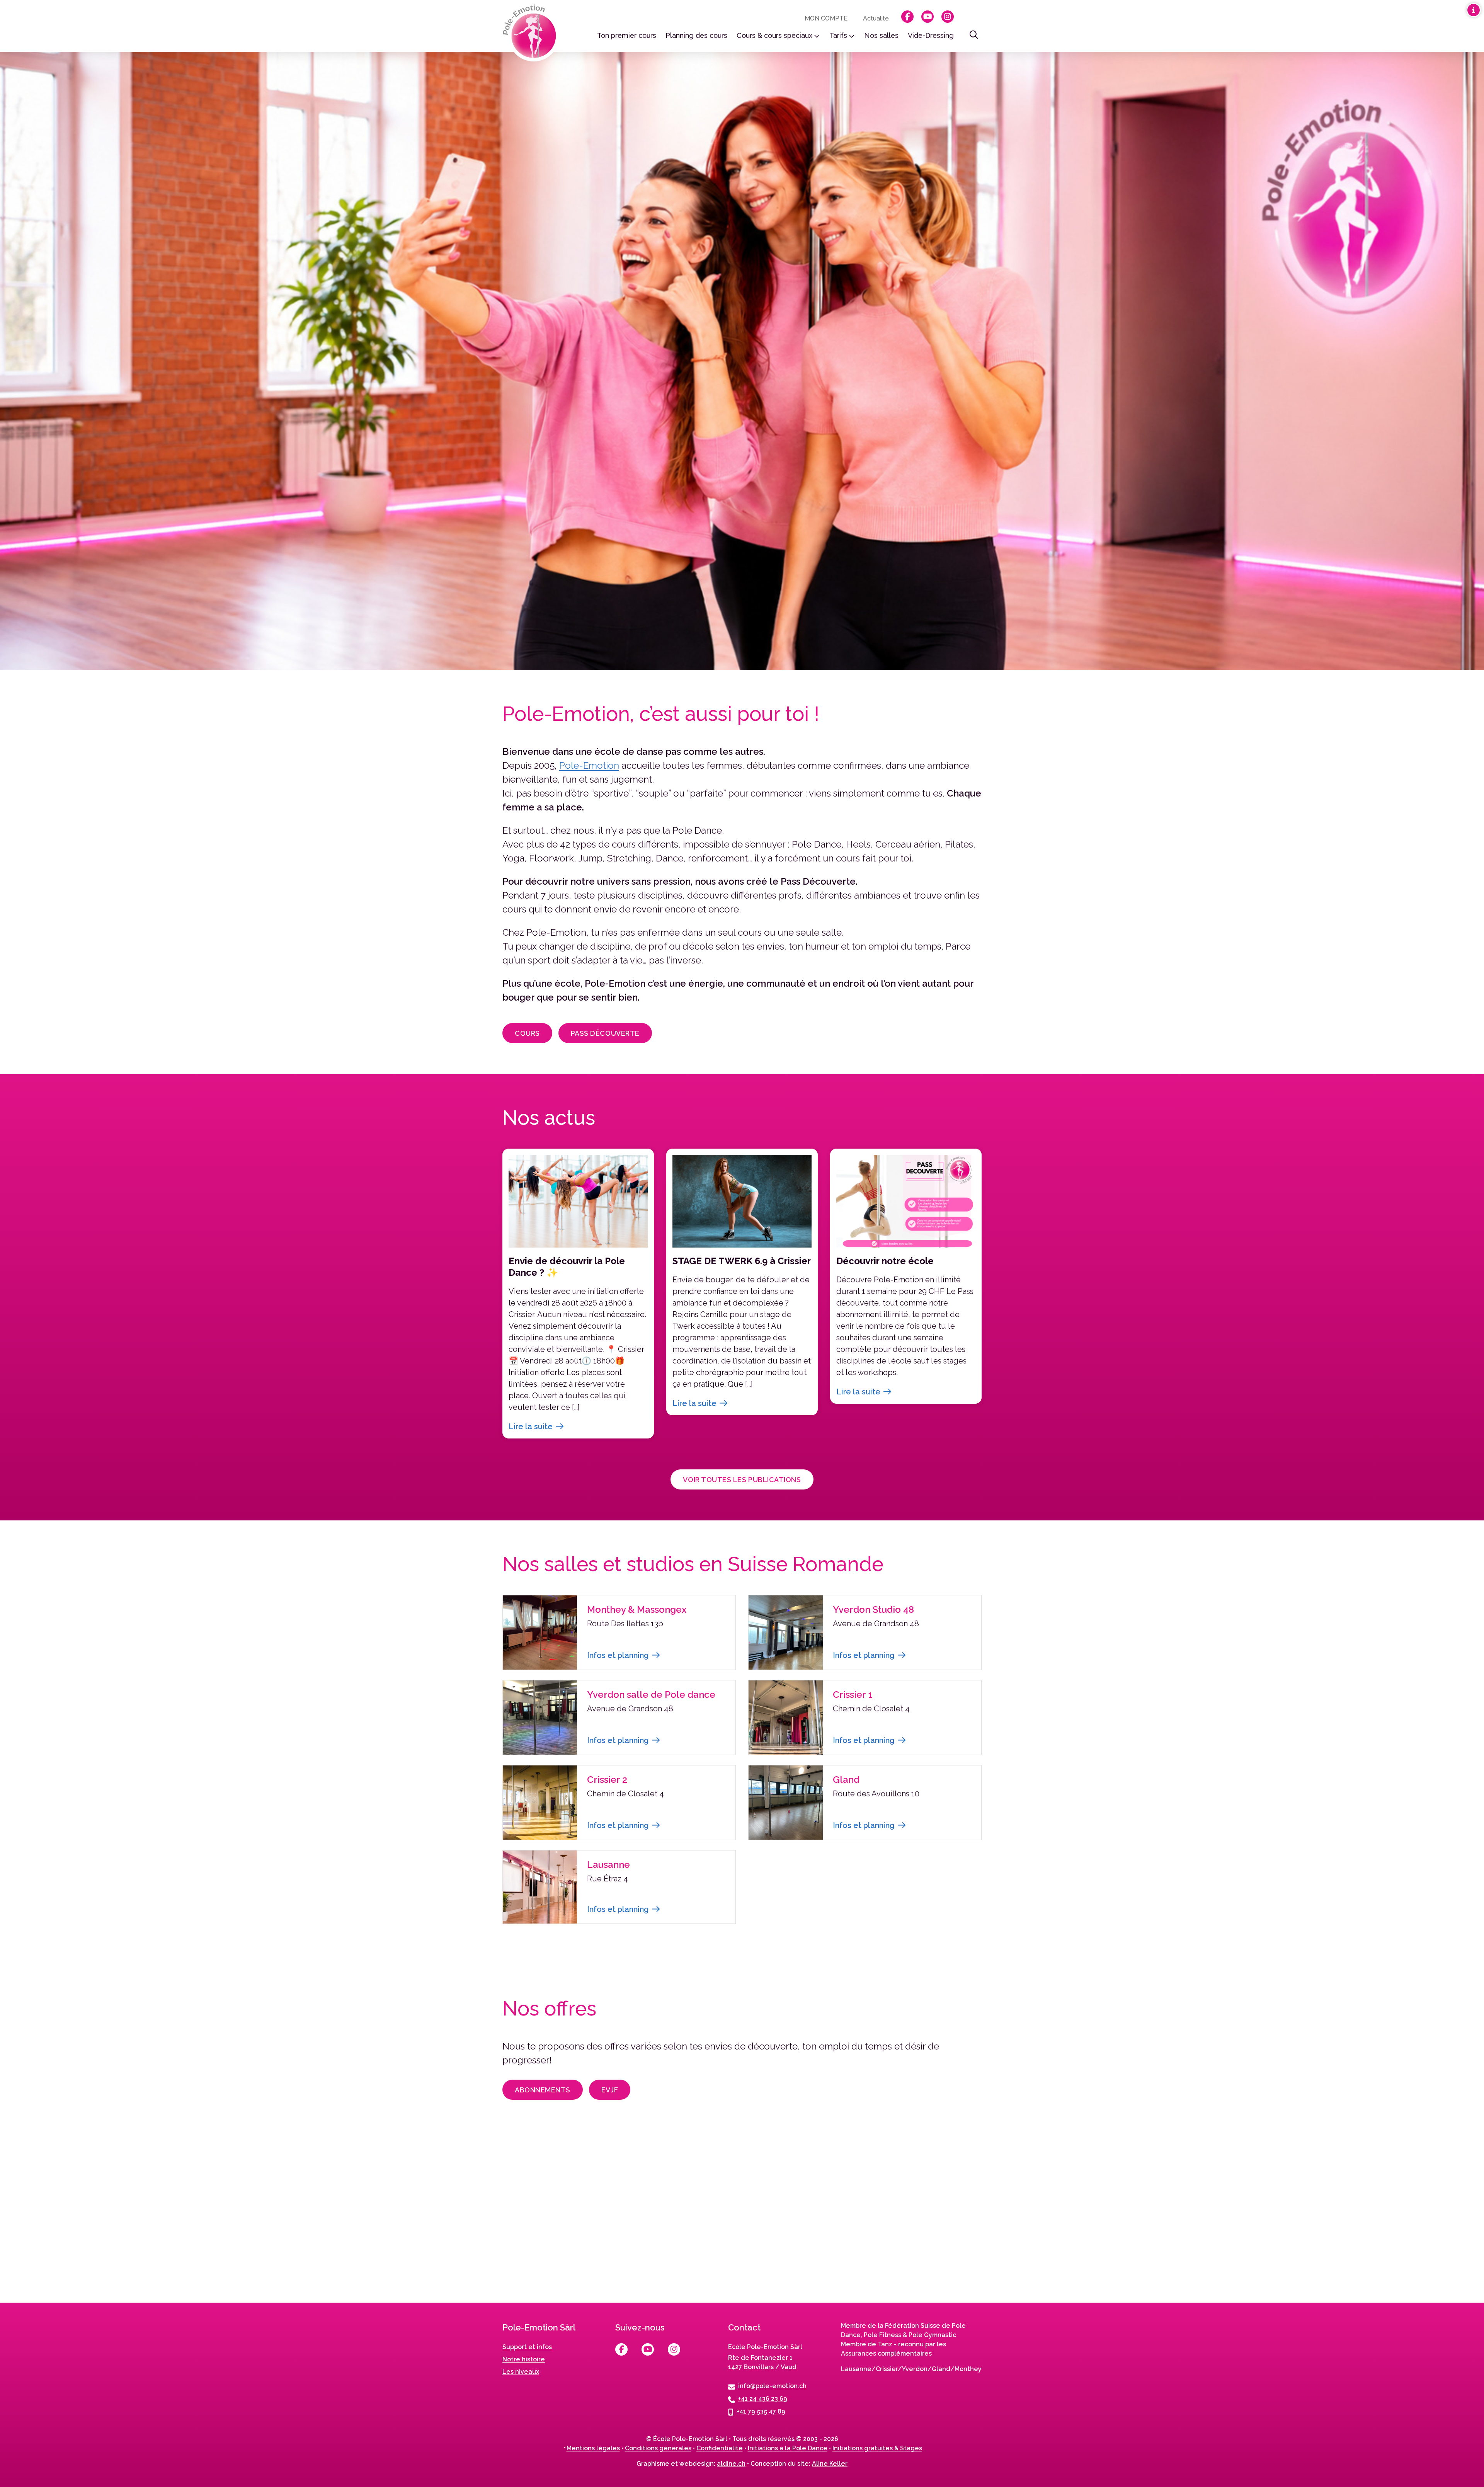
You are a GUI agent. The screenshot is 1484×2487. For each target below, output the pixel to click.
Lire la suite (531, 1426)
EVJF (610, 2090)
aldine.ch (731, 2464)
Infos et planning (618, 1655)
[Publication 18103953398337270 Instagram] (1335, 2217)
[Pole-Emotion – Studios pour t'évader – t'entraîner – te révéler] (532, 33)
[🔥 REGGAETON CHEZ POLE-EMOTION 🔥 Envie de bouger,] (149, 2217)
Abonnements (543, 2090)
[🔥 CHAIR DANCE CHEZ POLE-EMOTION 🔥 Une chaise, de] (445, 2217)
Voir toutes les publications (742, 1480)
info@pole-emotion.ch (772, 2386)
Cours (527, 1033)
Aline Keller (830, 2464)
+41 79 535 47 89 (761, 2411)
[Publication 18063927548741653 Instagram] (1039, 2217)
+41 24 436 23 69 (763, 2399)
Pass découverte (605, 1033)
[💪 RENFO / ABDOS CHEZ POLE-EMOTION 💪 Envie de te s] (742, 2217)
